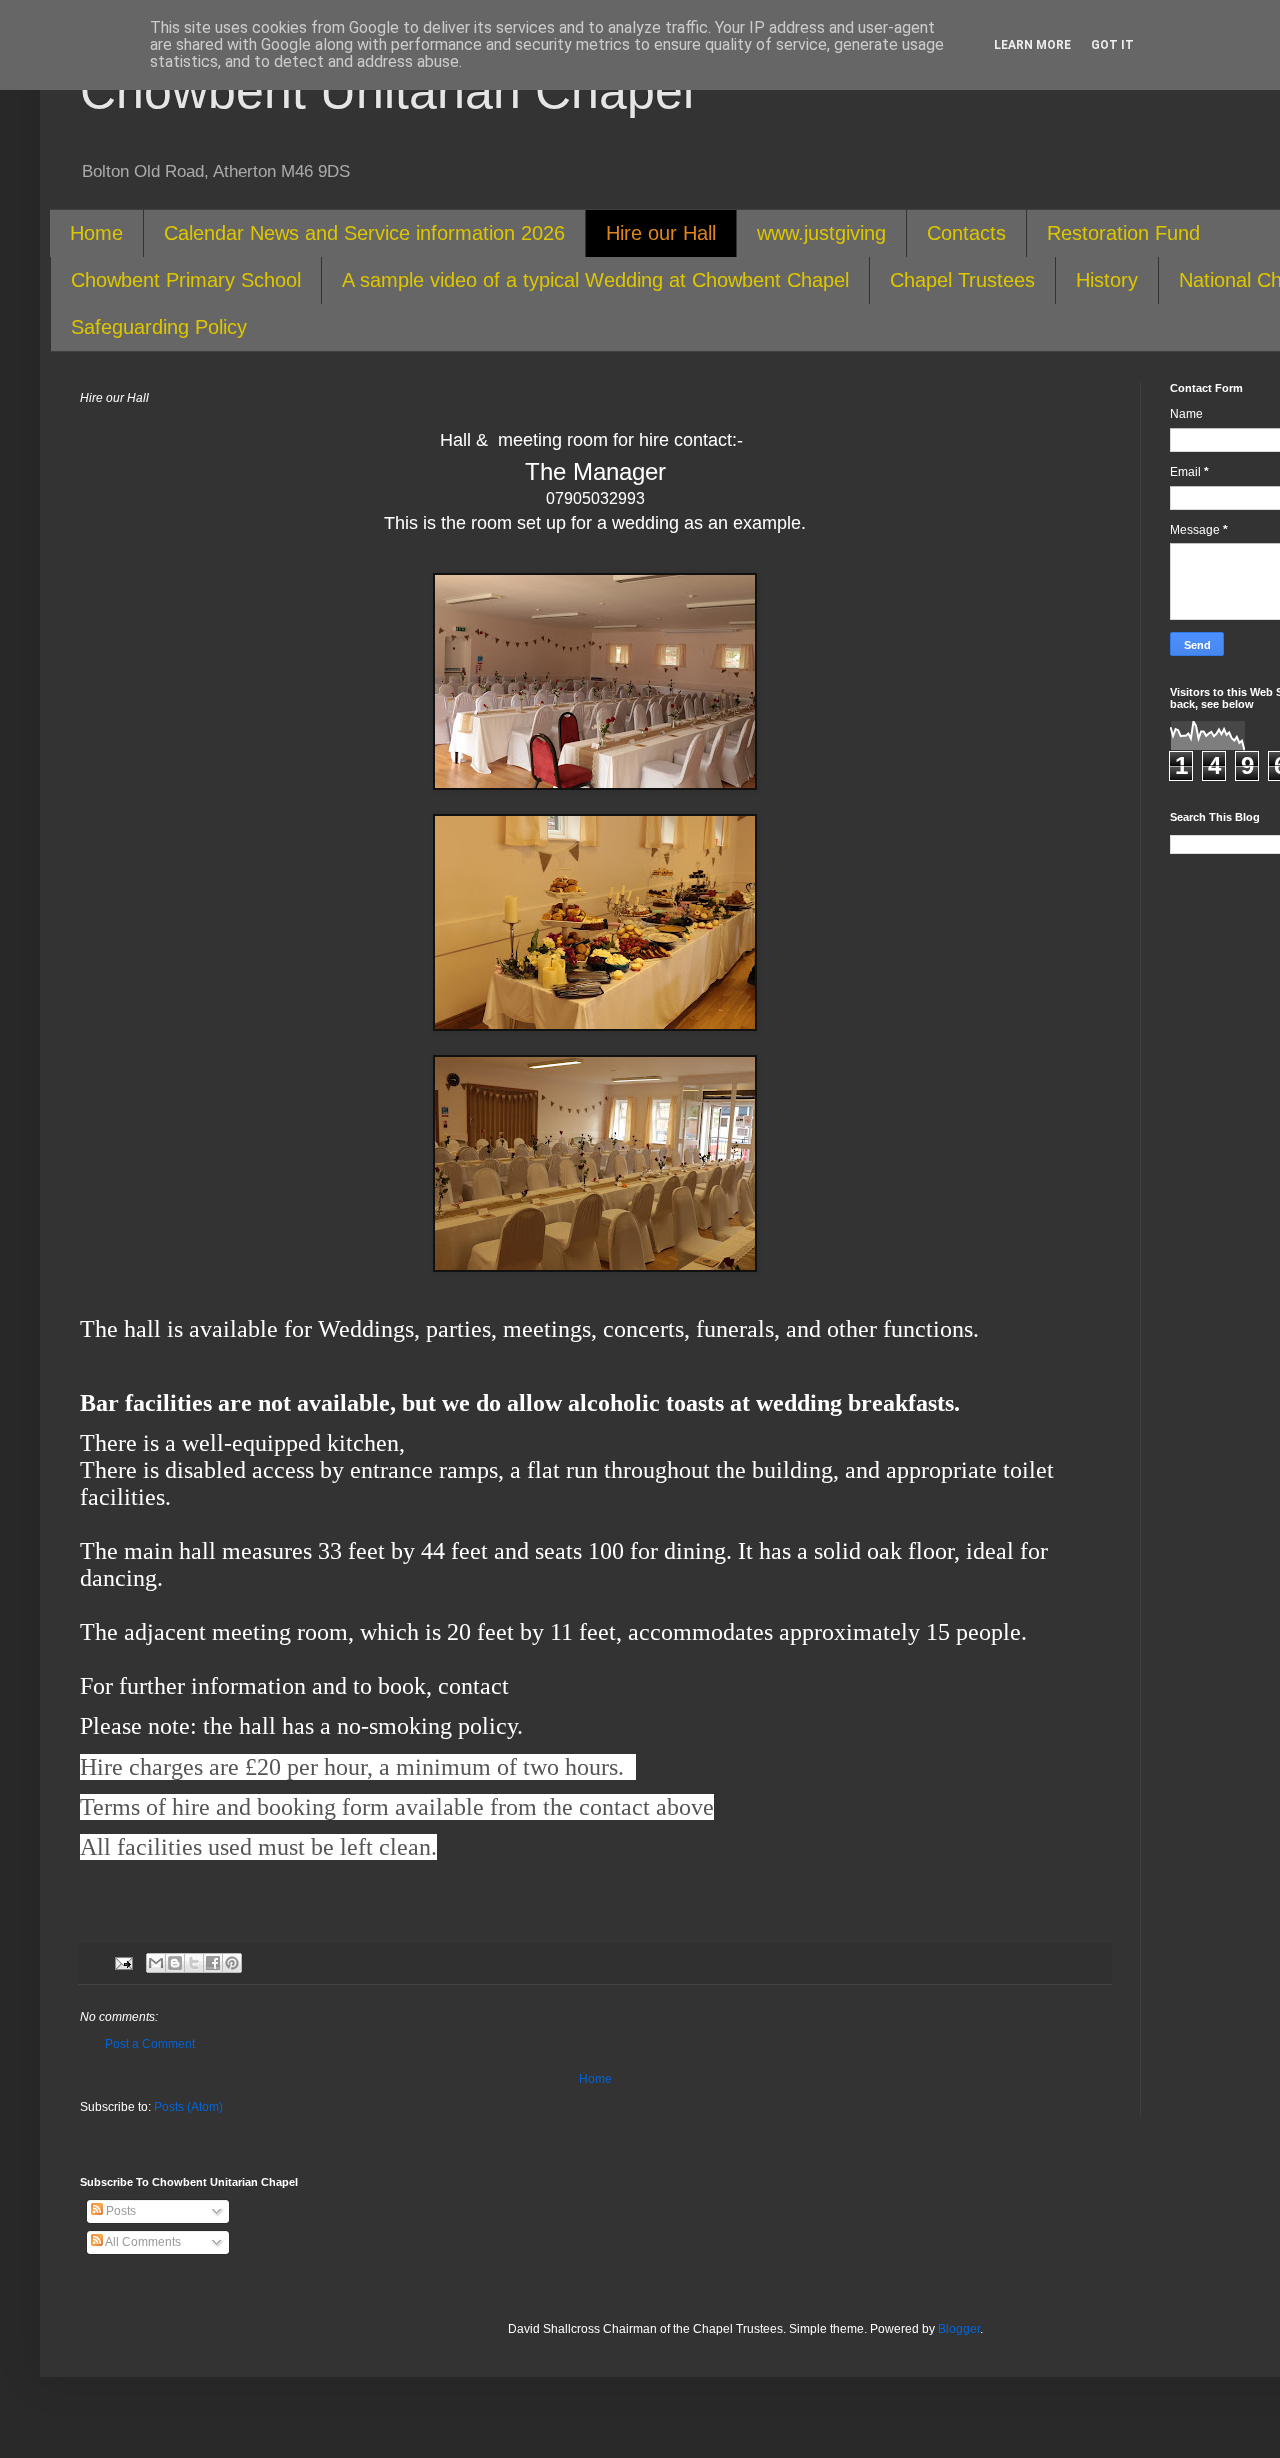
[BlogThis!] (175, 1963)
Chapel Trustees (962, 280)
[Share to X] (194, 1963)
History (1107, 280)
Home (96, 233)
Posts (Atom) (188, 2107)
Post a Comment (150, 2044)
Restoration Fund (1123, 233)
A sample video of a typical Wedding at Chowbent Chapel (595, 280)
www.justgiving (821, 233)
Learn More (1032, 45)
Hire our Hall (661, 233)
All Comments (142, 2242)
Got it (1112, 45)
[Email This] (156, 1963)
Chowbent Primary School (186, 280)
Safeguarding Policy (159, 327)
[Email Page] (123, 1962)
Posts (119, 2211)
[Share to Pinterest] (232, 1963)
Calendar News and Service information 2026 (364, 233)
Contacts (966, 233)
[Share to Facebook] (213, 1963)
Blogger (959, 2329)
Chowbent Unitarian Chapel (387, 91)
